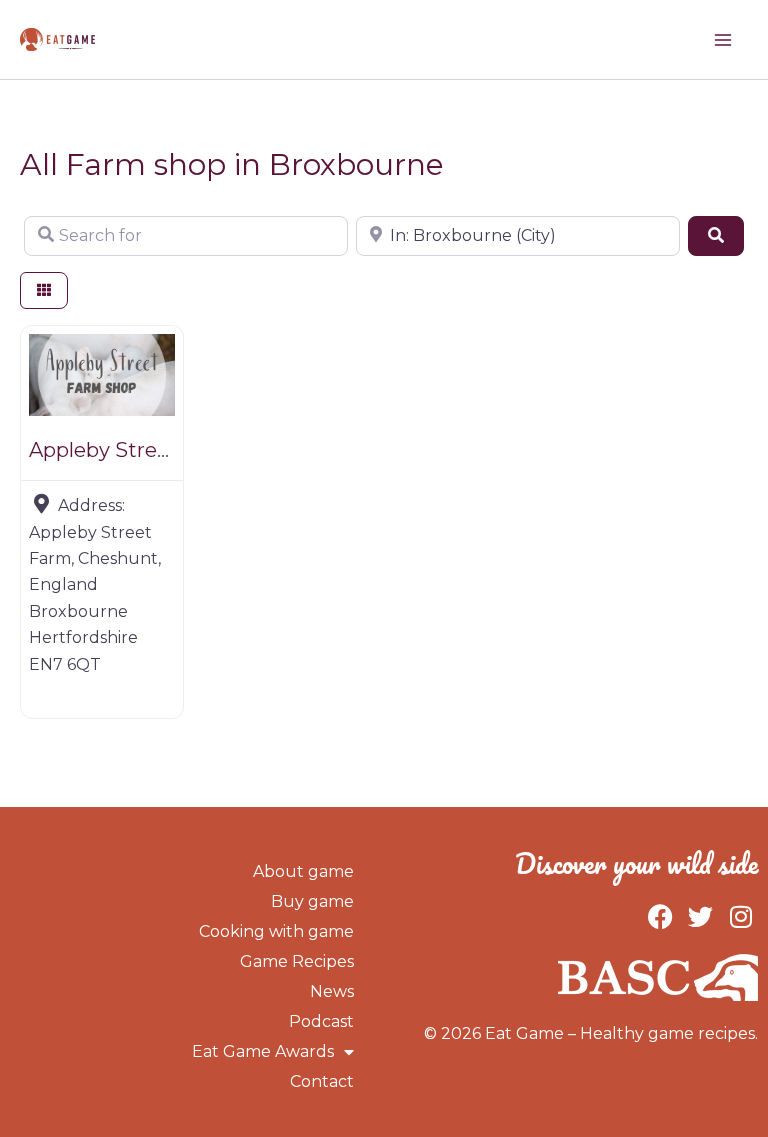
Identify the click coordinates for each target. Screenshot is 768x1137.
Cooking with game (276, 931)
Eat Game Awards (263, 1051)
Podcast (321, 1021)
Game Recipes (297, 961)
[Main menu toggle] (723, 40)
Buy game (312, 901)
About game (303, 871)
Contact (322, 1081)
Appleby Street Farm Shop (160, 450)
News (332, 991)
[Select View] (44, 290)
